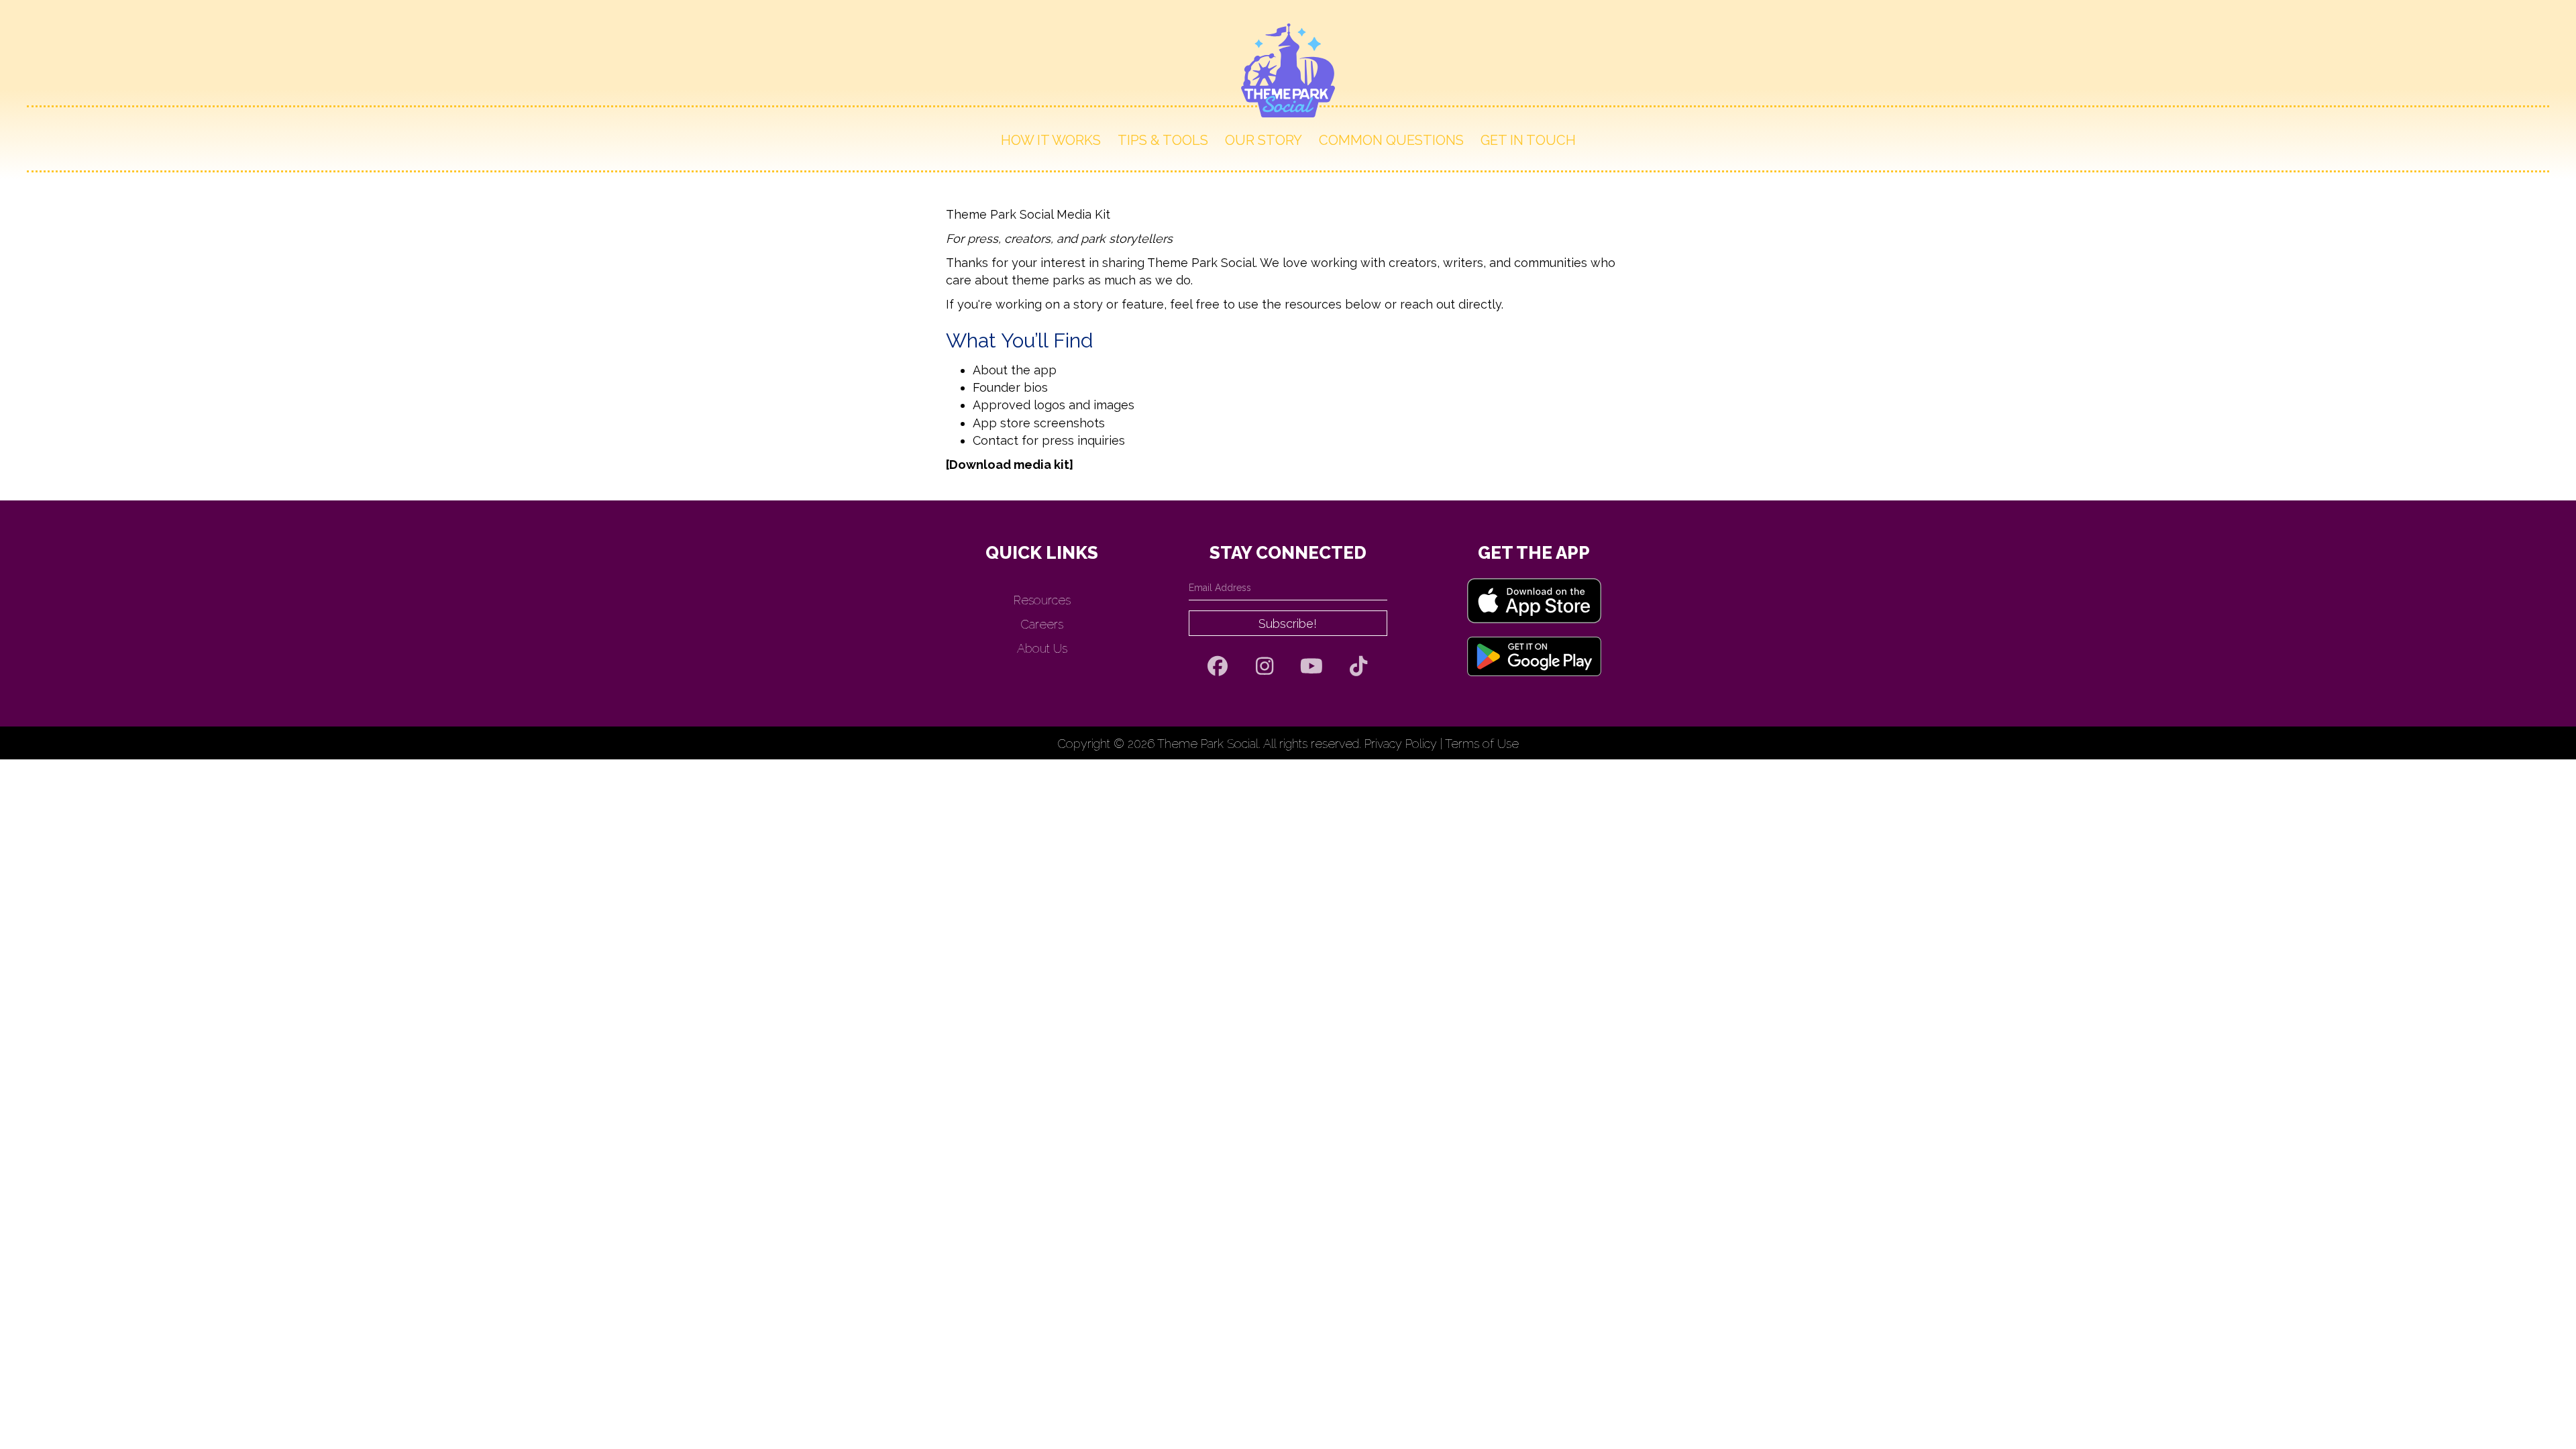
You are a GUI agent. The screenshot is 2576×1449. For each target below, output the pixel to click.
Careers (1042, 624)
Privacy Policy (1401, 744)
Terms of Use (1482, 744)
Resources (1042, 600)
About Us (1042, 648)
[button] (1288, 623)
